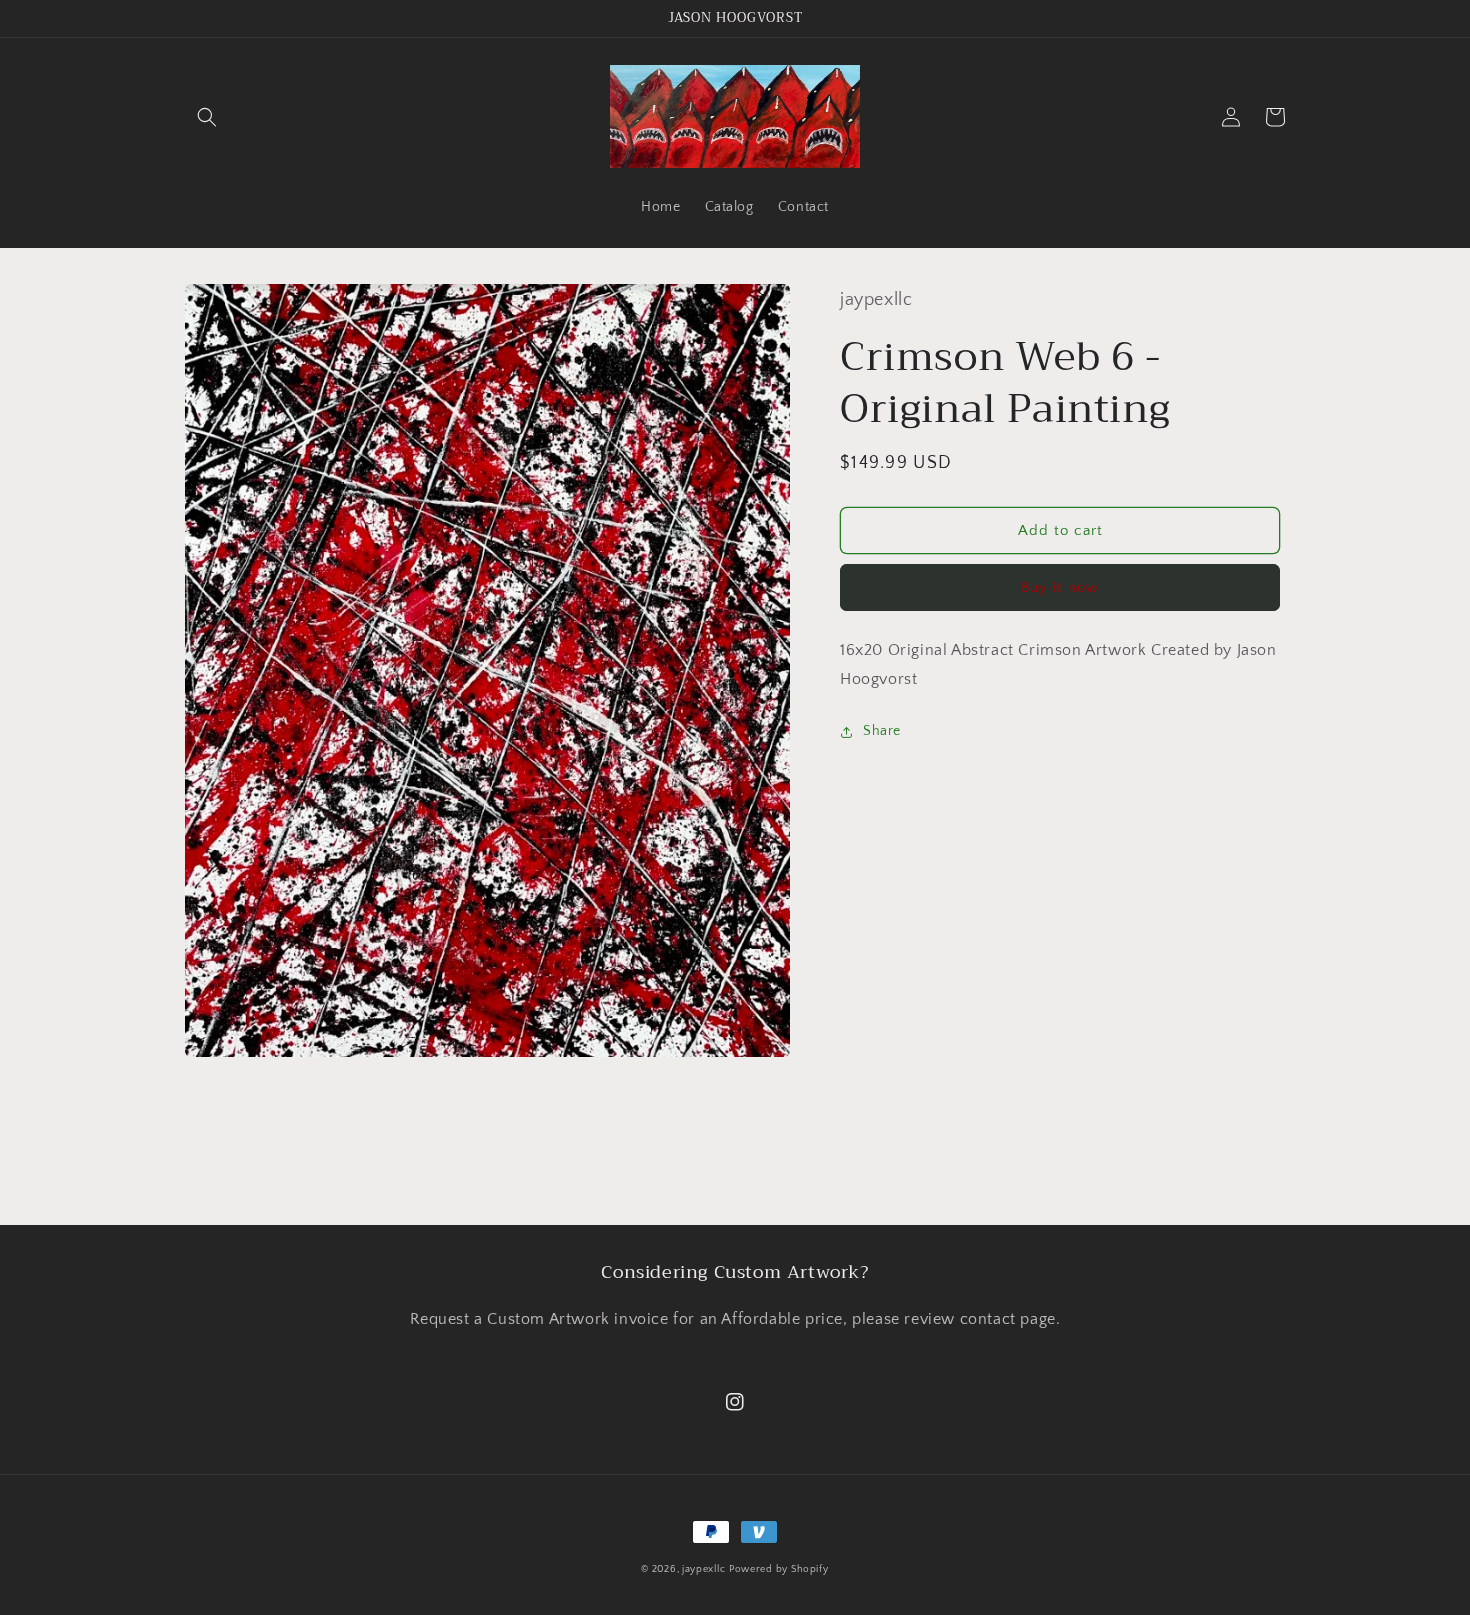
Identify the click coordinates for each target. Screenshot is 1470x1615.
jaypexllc (703, 1569)
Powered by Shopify (779, 1569)
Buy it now (1060, 587)
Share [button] (882, 731)
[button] (207, 117)
